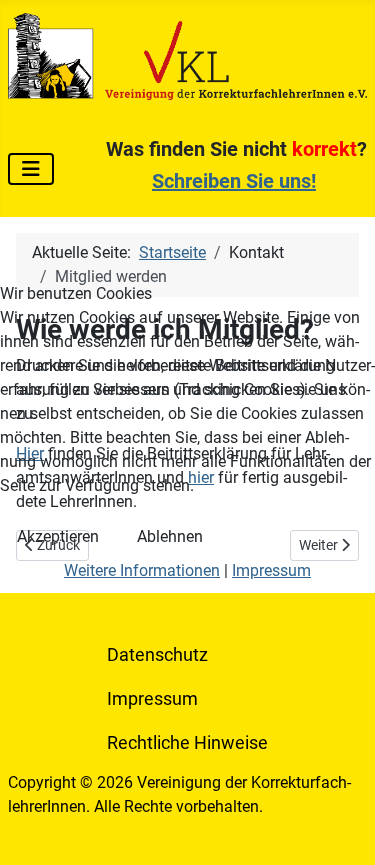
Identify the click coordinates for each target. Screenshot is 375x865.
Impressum (271, 570)
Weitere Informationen (142, 570)
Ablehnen (170, 536)
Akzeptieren (58, 536)
